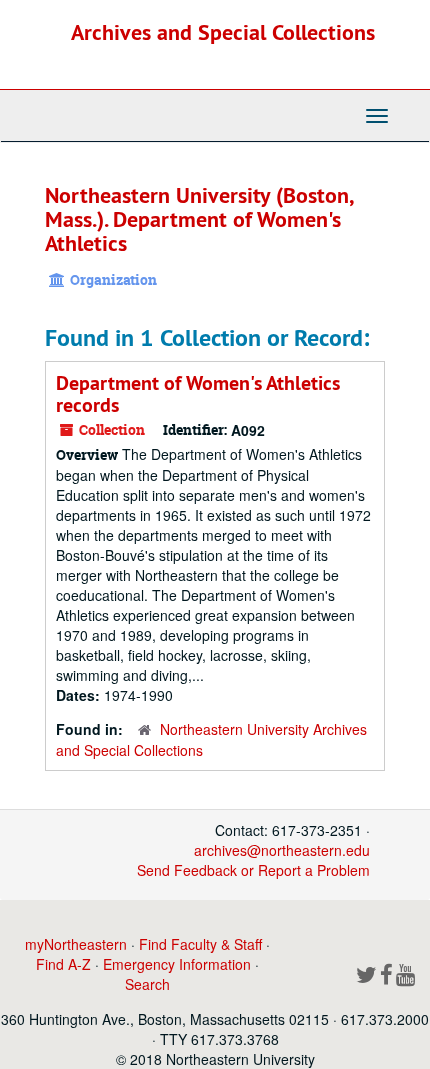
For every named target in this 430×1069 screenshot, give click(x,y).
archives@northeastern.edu (282, 850)
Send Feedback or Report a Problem (253, 870)
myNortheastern (76, 944)
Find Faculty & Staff (200, 944)
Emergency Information (177, 964)
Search (147, 984)
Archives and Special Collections (223, 32)
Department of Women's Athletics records (198, 394)
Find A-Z (63, 964)
